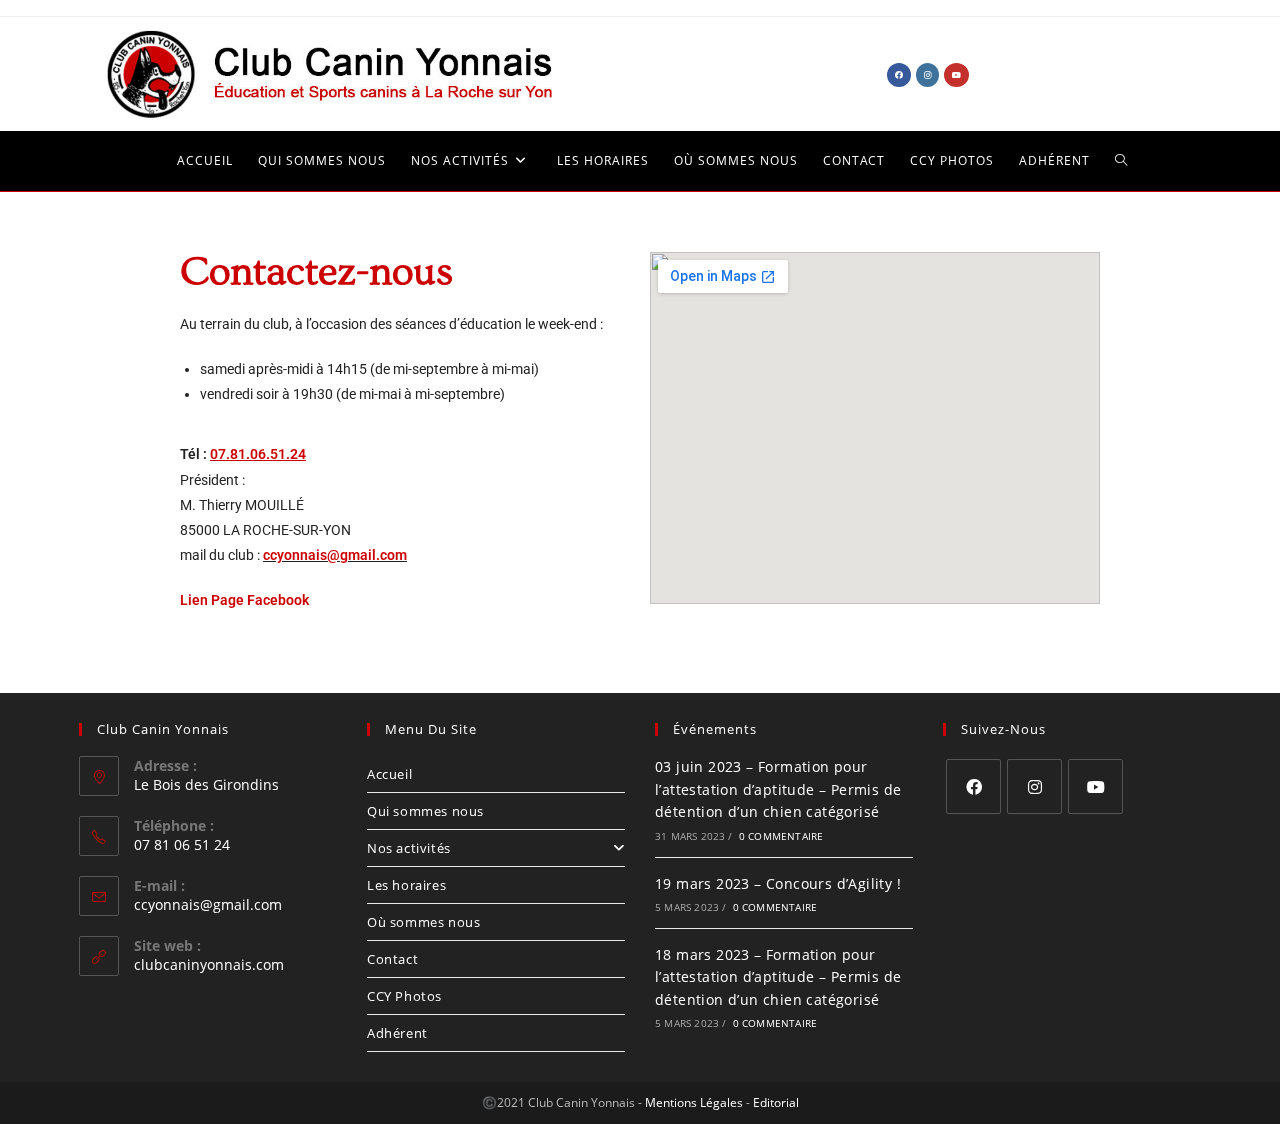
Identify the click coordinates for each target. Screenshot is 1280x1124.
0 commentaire (781, 836)
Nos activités (409, 848)
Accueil (389, 774)
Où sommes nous (423, 922)
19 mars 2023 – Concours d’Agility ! (778, 883)
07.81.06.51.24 (258, 454)
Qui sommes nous (425, 811)
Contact (392, 959)
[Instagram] (1034, 786)
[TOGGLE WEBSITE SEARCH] (1109, 161)
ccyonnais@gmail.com (335, 555)
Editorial (776, 1102)
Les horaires (406, 885)
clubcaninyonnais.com (209, 964)
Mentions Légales (694, 1102)
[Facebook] (973, 786)
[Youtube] (1095, 786)
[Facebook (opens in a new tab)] (899, 75)
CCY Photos (404, 996)
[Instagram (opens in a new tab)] (927, 75)
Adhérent (397, 1033)
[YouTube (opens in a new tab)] (956, 75)
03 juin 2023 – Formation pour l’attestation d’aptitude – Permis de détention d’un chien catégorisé (778, 789)
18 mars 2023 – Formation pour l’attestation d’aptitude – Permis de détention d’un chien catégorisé (778, 977)
